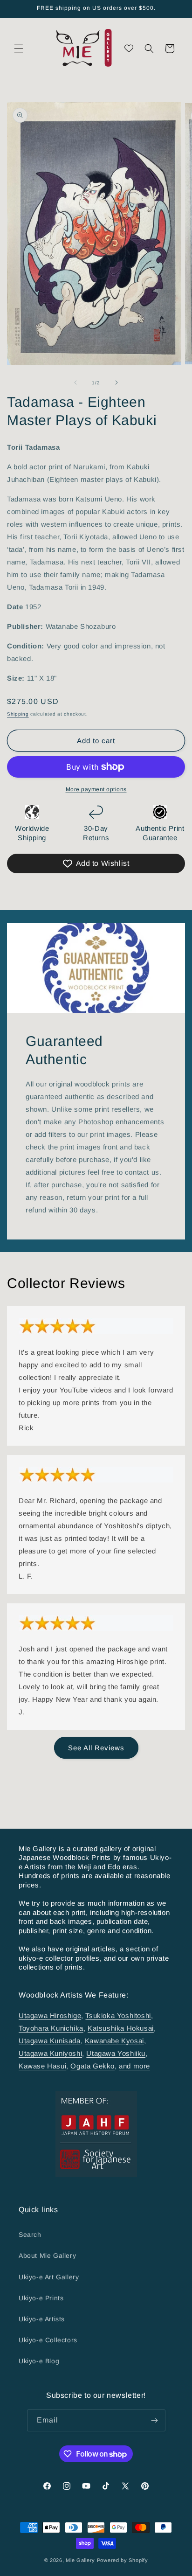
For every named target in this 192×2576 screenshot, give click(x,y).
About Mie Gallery (47, 2256)
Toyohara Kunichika (51, 2028)
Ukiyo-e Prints (41, 2298)
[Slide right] (117, 383)
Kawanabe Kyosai (114, 2041)
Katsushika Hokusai (121, 2028)
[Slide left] (75, 383)
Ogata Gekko (93, 2066)
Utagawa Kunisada (50, 2041)
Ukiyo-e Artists (42, 2319)
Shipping (18, 714)
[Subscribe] (155, 2420)
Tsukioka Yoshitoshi (118, 2016)
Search (30, 2235)
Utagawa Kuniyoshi (50, 2053)
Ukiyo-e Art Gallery (49, 2277)
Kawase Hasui (42, 2066)
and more (134, 2066)
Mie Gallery (80, 2560)
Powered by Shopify (123, 2560)
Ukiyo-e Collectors (48, 2340)
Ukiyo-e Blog (39, 2361)
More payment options (96, 789)
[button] (19, 49)
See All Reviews (96, 1748)
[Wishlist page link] (129, 48)
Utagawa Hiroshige (50, 2016)
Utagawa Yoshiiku (116, 2053)
